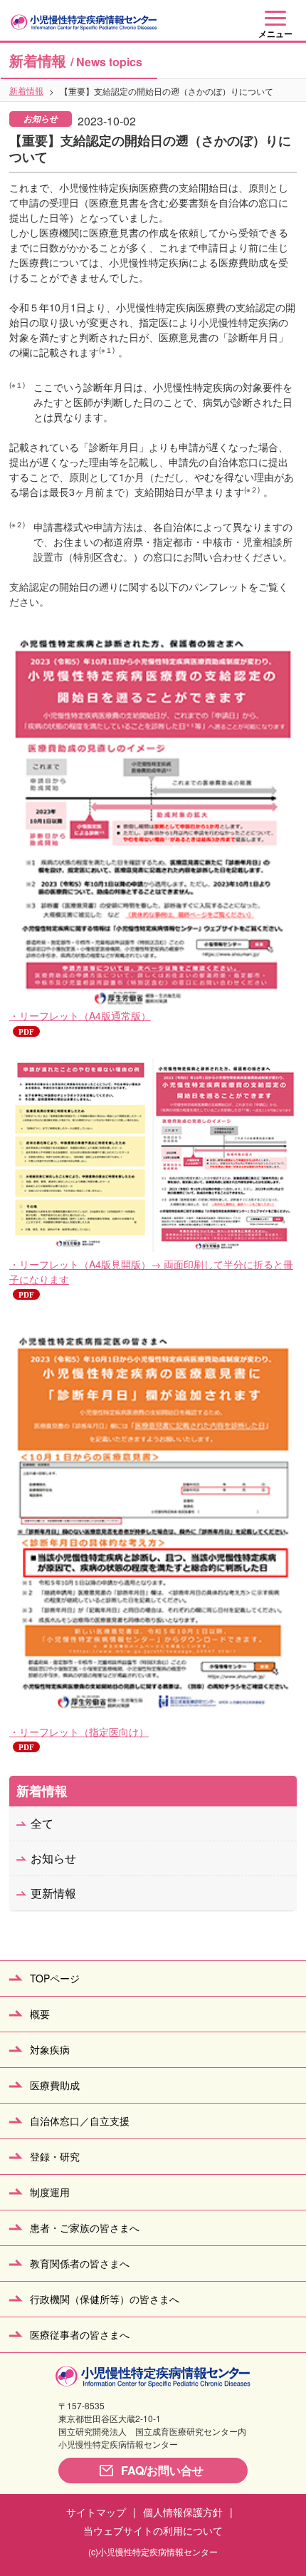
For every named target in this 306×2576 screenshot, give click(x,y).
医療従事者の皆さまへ (80, 2334)
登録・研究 (55, 2156)
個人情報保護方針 (183, 2512)
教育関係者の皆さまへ (80, 2263)
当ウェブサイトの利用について (153, 2530)
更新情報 (53, 1893)
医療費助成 (55, 2085)
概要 (40, 2014)
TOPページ (55, 1978)
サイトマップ (96, 2512)
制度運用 (50, 2192)
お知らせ (53, 1858)
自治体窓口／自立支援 (80, 2121)
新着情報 (26, 90)
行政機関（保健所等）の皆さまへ (105, 2299)
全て (42, 1823)
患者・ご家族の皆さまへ (85, 2228)
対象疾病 (50, 2049)
